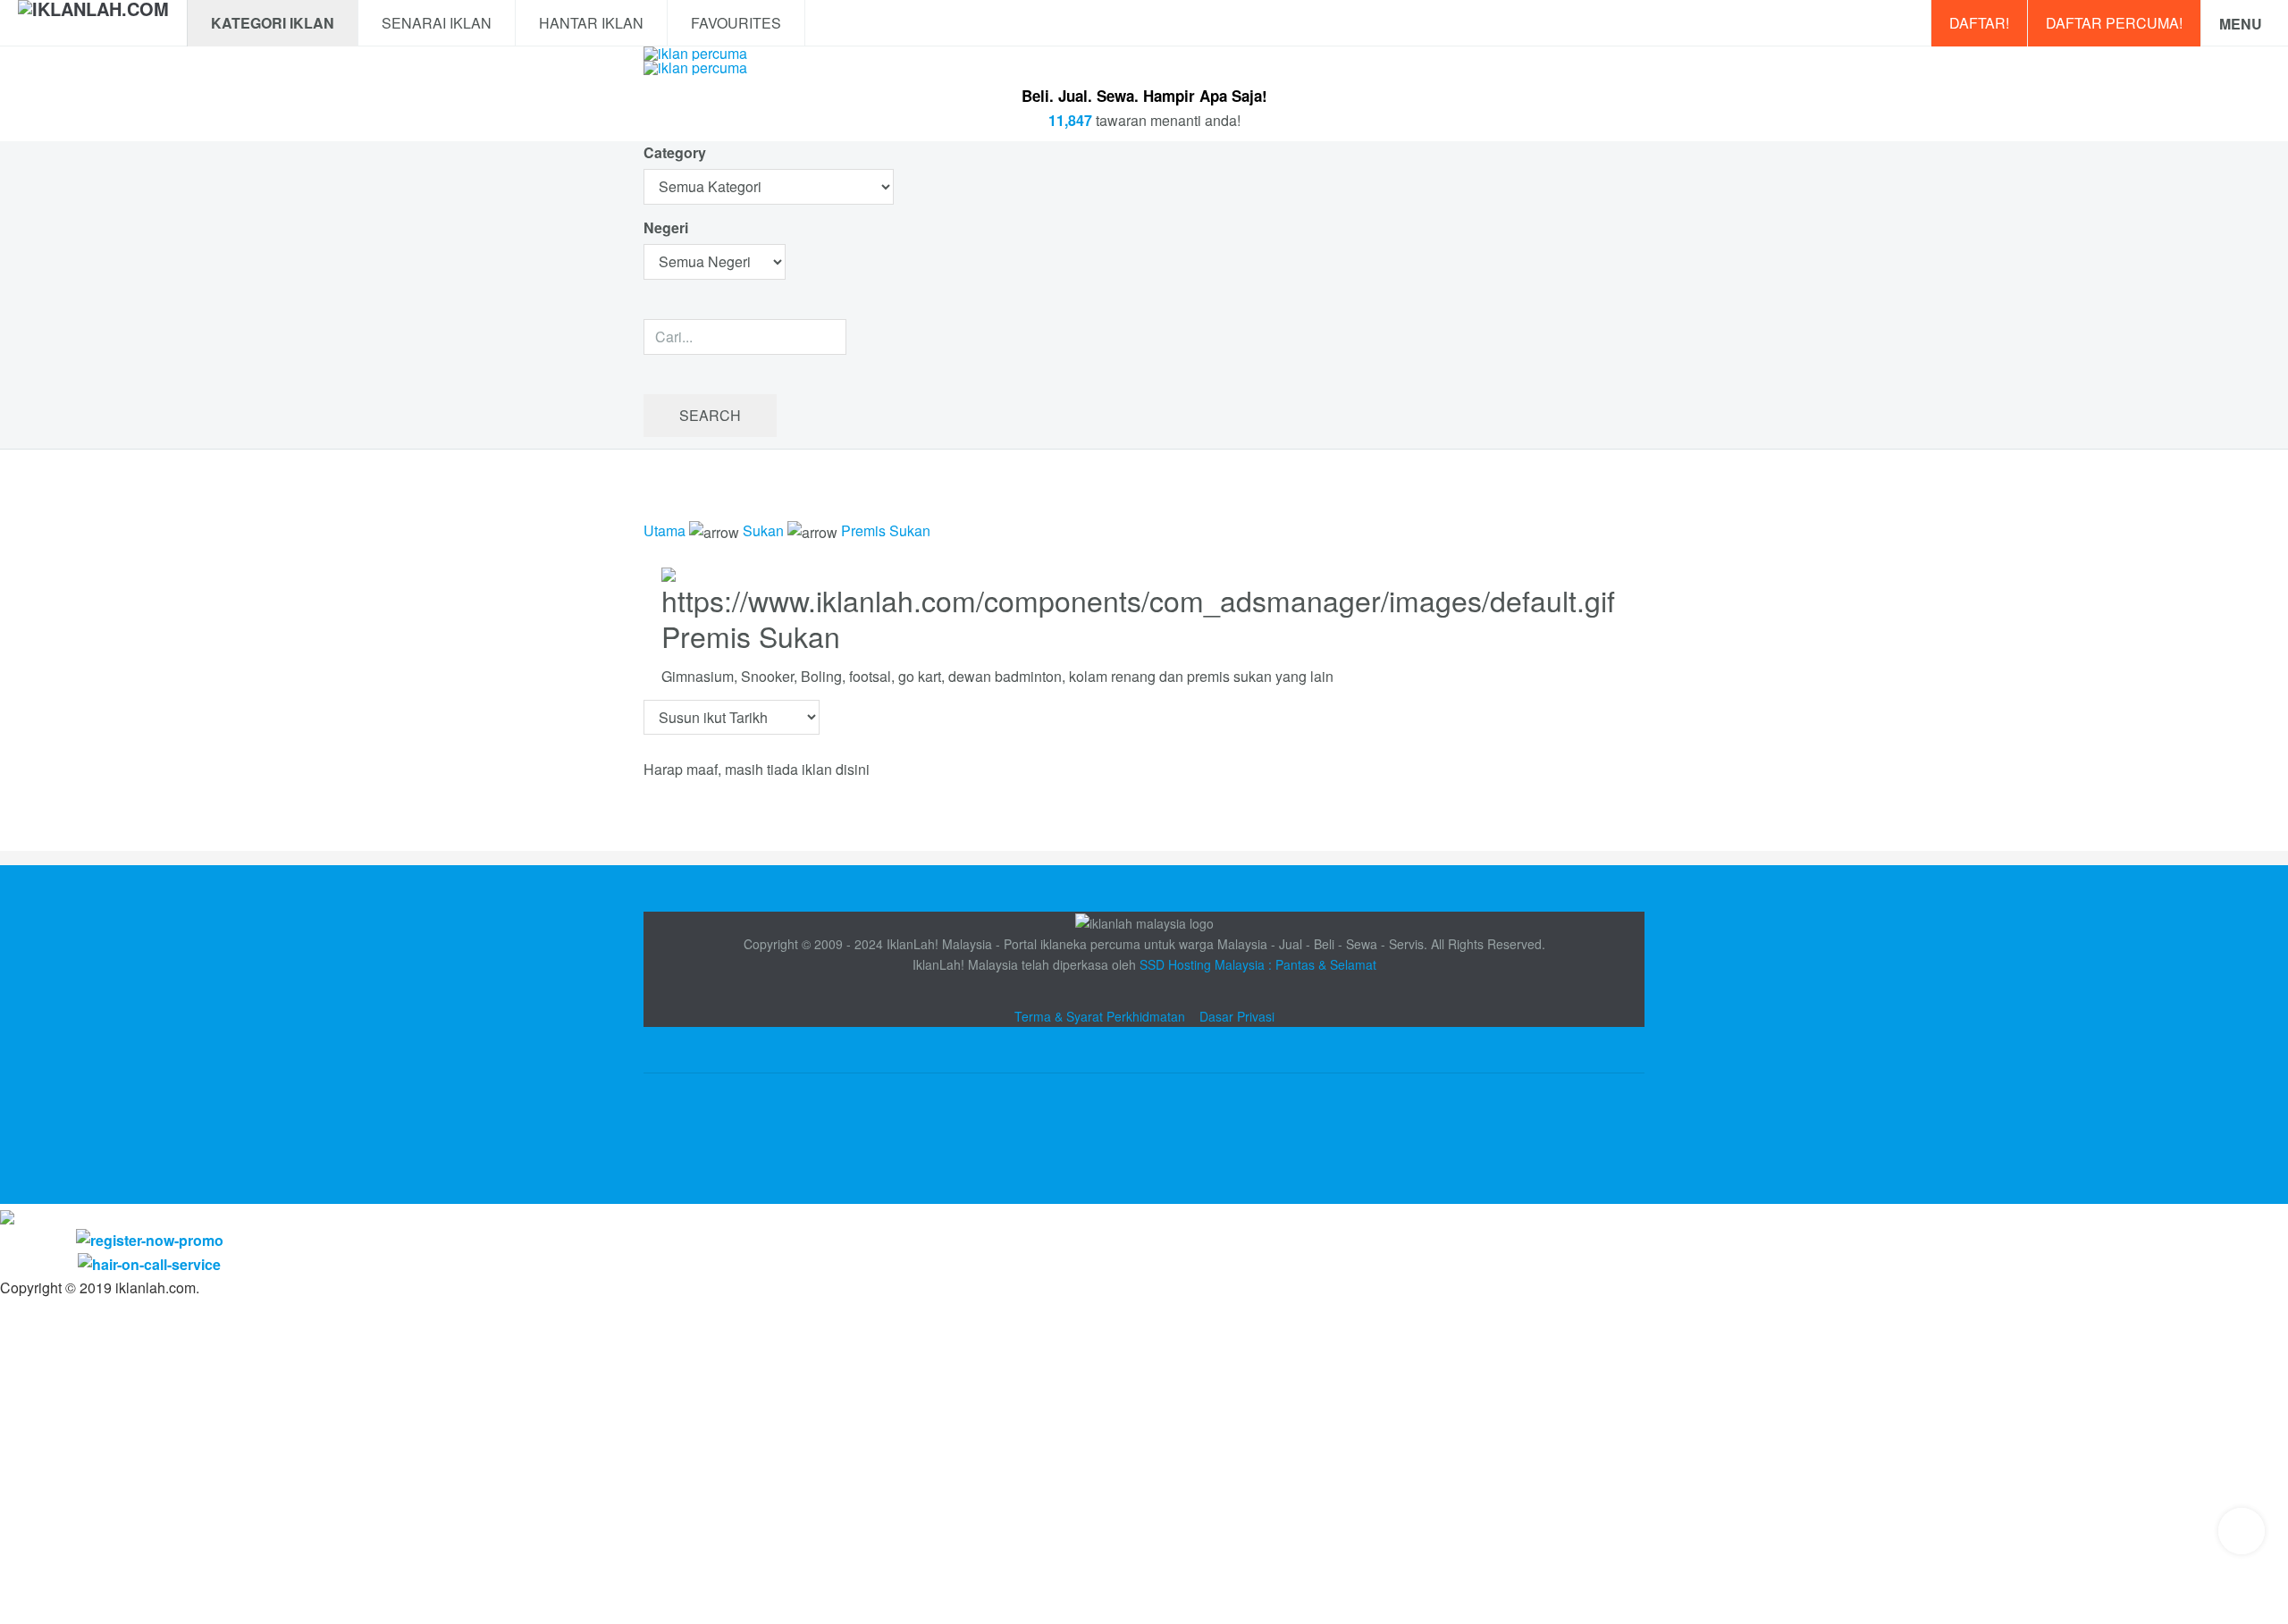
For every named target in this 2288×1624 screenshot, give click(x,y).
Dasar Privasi (1237, 1016)
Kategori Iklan (273, 23)
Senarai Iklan (437, 23)
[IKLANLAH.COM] (93, 23)
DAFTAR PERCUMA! (2114, 23)
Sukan (763, 530)
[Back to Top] (2242, 1531)
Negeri (668, 227)
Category (675, 152)
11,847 (1070, 120)
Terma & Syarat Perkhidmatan (1100, 1016)
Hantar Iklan (591, 23)
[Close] (7, 1215)
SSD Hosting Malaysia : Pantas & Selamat (1258, 964)
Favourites (736, 23)
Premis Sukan (886, 530)
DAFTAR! (1979, 23)
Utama (665, 530)
